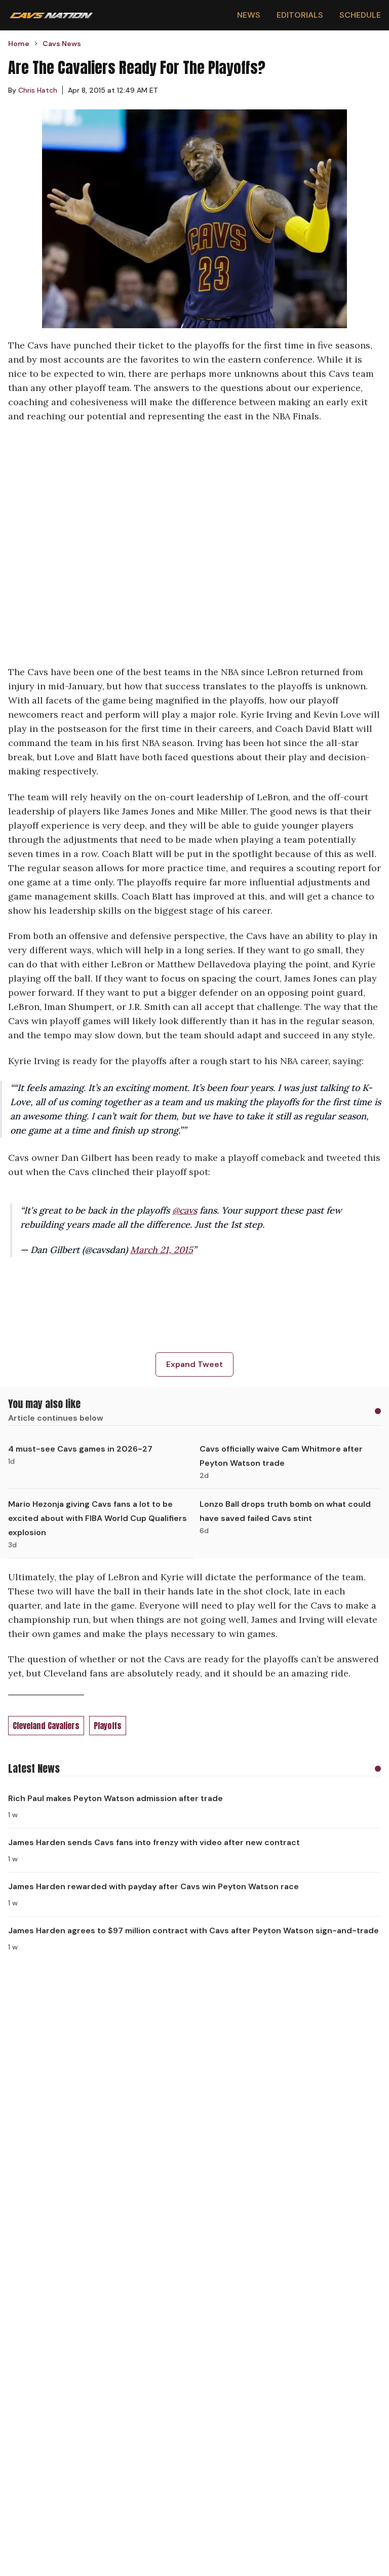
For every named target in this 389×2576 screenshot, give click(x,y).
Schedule (360, 15)
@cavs (185, 1210)
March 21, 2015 (162, 1250)
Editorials (300, 15)
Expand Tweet (194, 1364)
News (249, 15)
